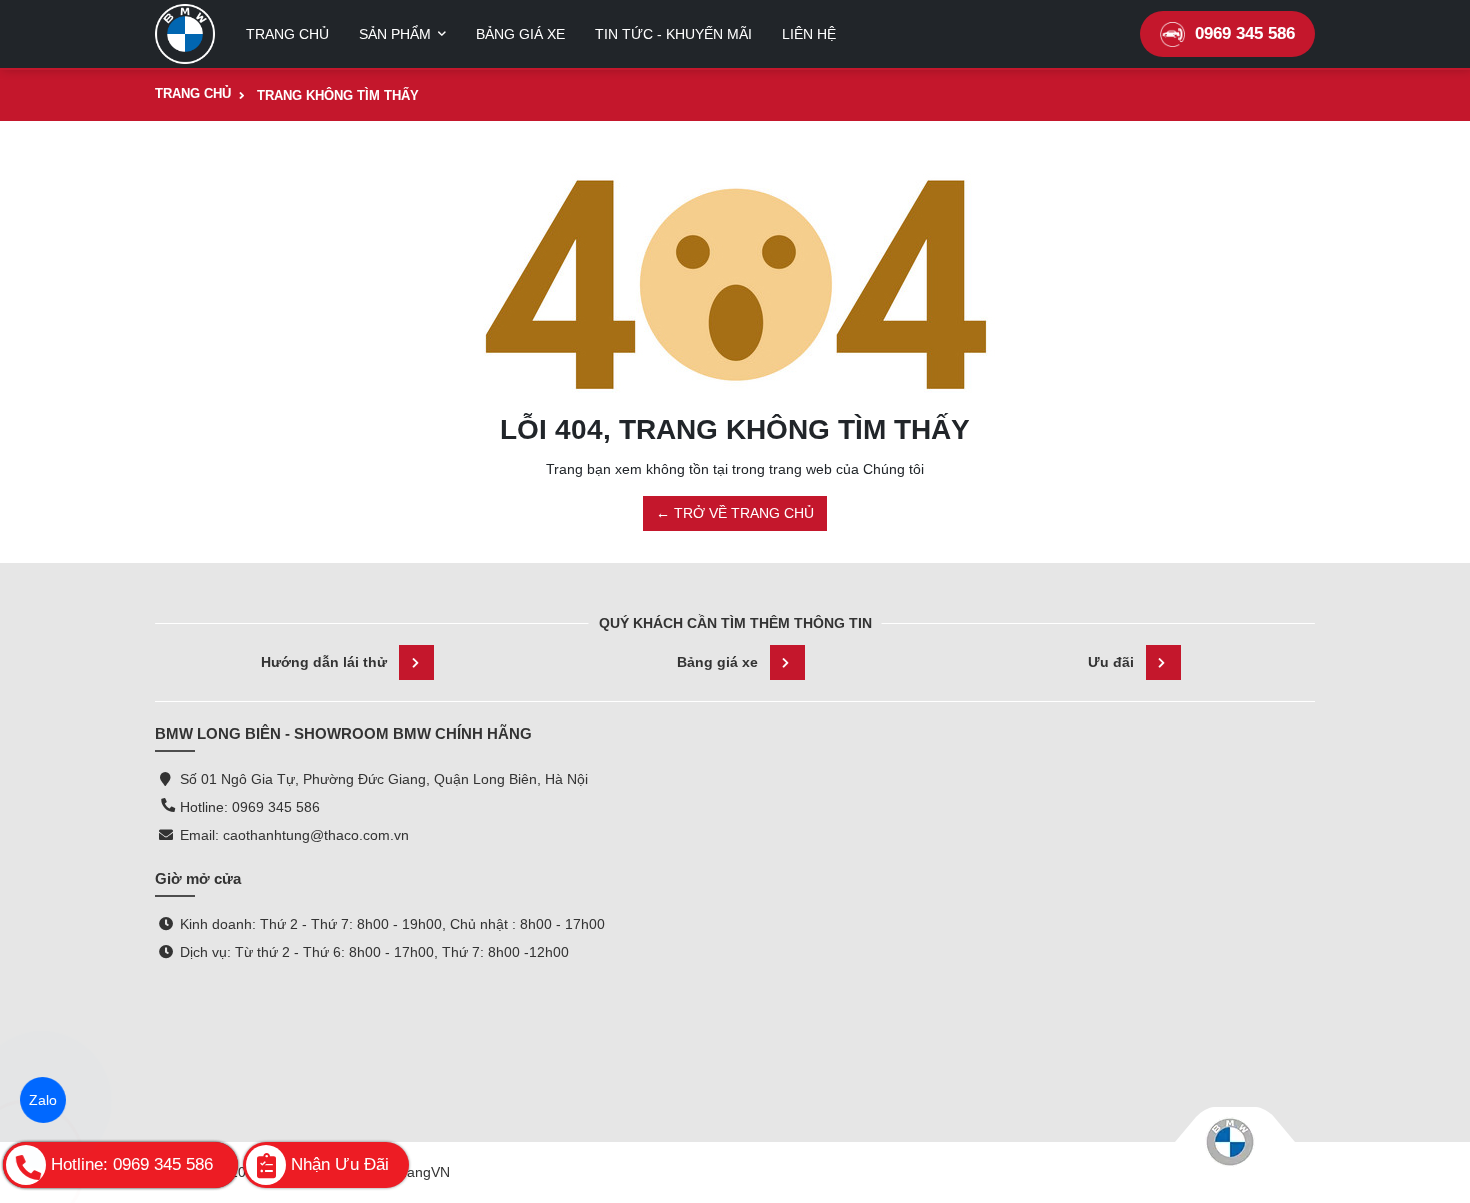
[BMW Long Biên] (185, 34)
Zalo (43, 1099)
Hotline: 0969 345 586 (250, 807)
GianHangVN (408, 1172)
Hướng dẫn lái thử (324, 662)
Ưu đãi (1111, 662)
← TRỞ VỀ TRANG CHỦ (735, 513)
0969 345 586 (1245, 33)
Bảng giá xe (717, 662)
